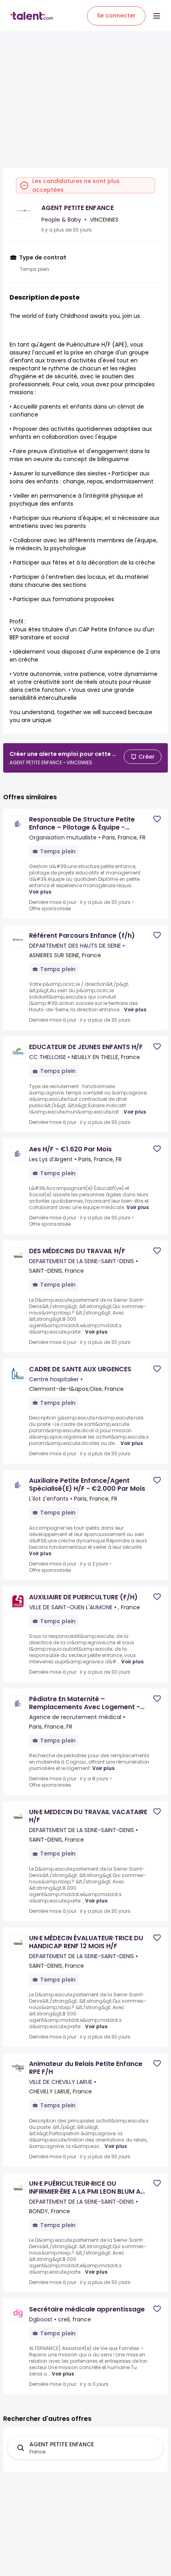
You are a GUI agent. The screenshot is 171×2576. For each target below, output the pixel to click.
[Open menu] (157, 16)
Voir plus (40, 892)
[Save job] (157, 819)
